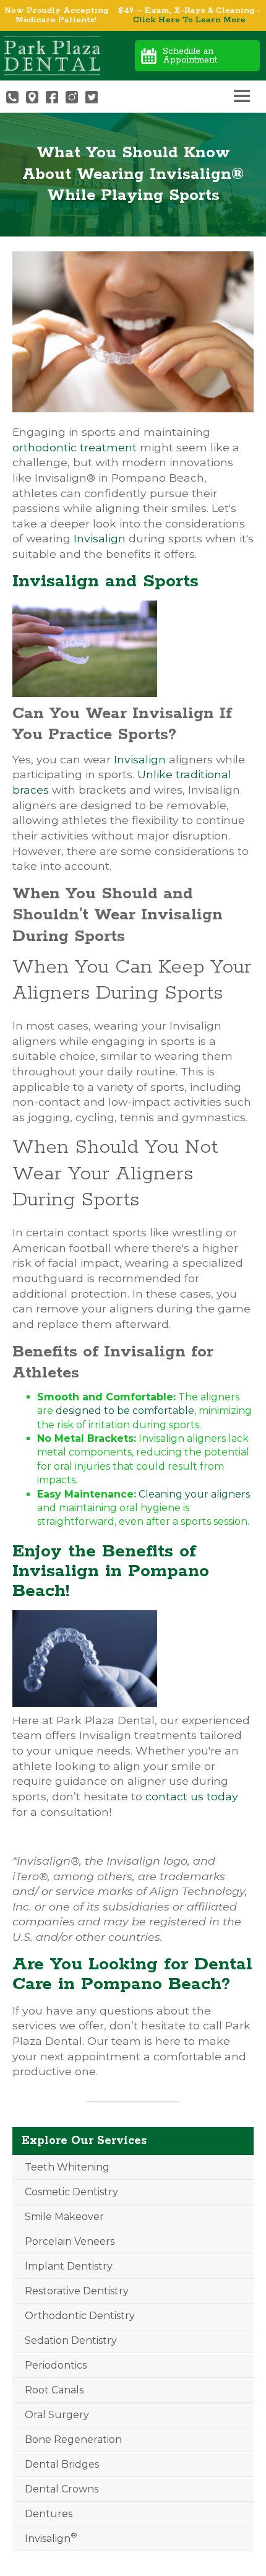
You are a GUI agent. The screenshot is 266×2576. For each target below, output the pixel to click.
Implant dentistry (69, 2266)
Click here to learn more (189, 20)
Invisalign (100, 538)
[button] (242, 97)
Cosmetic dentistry (71, 2192)
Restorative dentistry (77, 2291)
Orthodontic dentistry (80, 2316)
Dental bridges (62, 2464)
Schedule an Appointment (190, 56)
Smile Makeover (64, 2217)
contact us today (192, 1796)
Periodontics (56, 2365)
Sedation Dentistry (71, 2340)
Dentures (49, 2514)
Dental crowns (62, 2489)
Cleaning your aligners (194, 1494)
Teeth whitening (67, 2167)
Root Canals (54, 2390)
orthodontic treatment (75, 447)
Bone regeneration (73, 2439)
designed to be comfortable (125, 1411)
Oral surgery (57, 2415)
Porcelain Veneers (70, 2241)
